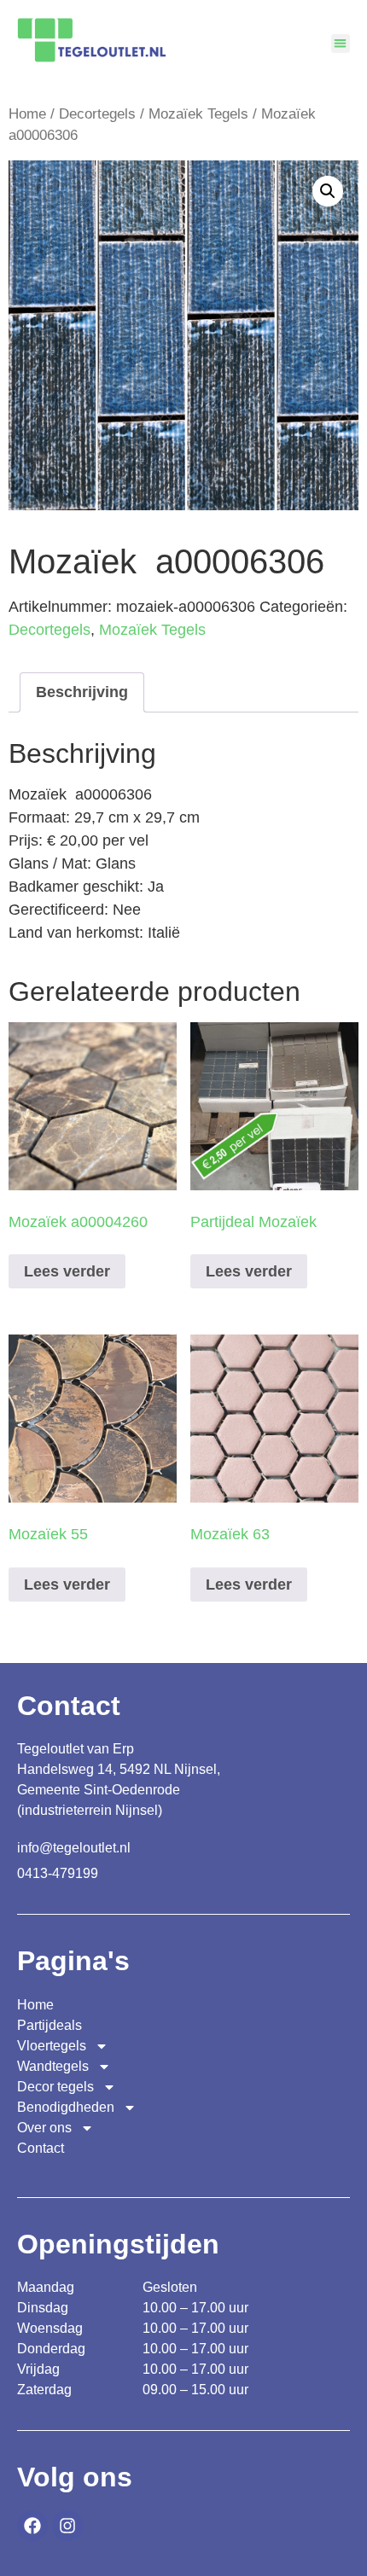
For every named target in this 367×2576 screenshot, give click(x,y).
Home (27, 114)
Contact (41, 2148)
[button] (341, 44)
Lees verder (67, 1271)
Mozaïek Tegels (198, 114)
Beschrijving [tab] (82, 692)
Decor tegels (55, 2087)
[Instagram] (67, 2526)
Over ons (44, 2128)
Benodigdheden (66, 2107)
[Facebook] (32, 2526)
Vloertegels (52, 2046)
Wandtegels (53, 2066)
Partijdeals (50, 2025)
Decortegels (97, 114)
